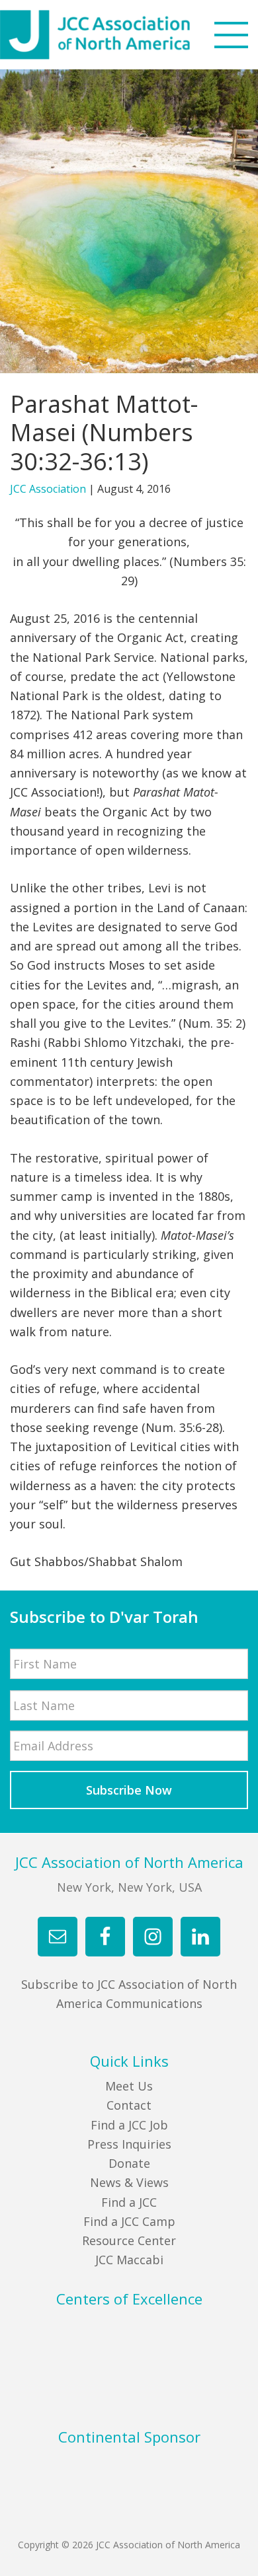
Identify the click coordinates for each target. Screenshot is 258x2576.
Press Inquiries (129, 2144)
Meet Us (129, 2086)
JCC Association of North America (119, 35)
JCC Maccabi (129, 2260)
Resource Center (129, 2240)
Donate (129, 2163)
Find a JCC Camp (129, 2221)
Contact (129, 2105)
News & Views (129, 2182)
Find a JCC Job (129, 2125)
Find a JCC (129, 2202)
